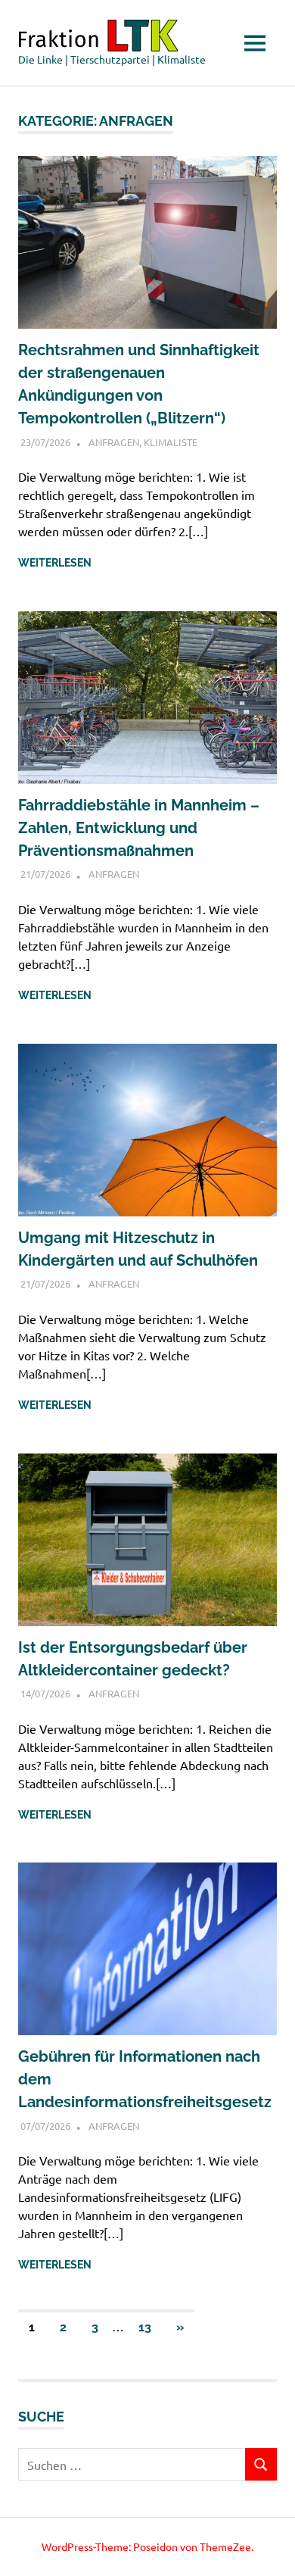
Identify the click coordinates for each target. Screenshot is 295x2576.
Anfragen (114, 442)
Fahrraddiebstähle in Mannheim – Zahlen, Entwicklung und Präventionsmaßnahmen (139, 828)
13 (145, 2327)
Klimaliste (171, 442)
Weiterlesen (55, 563)
